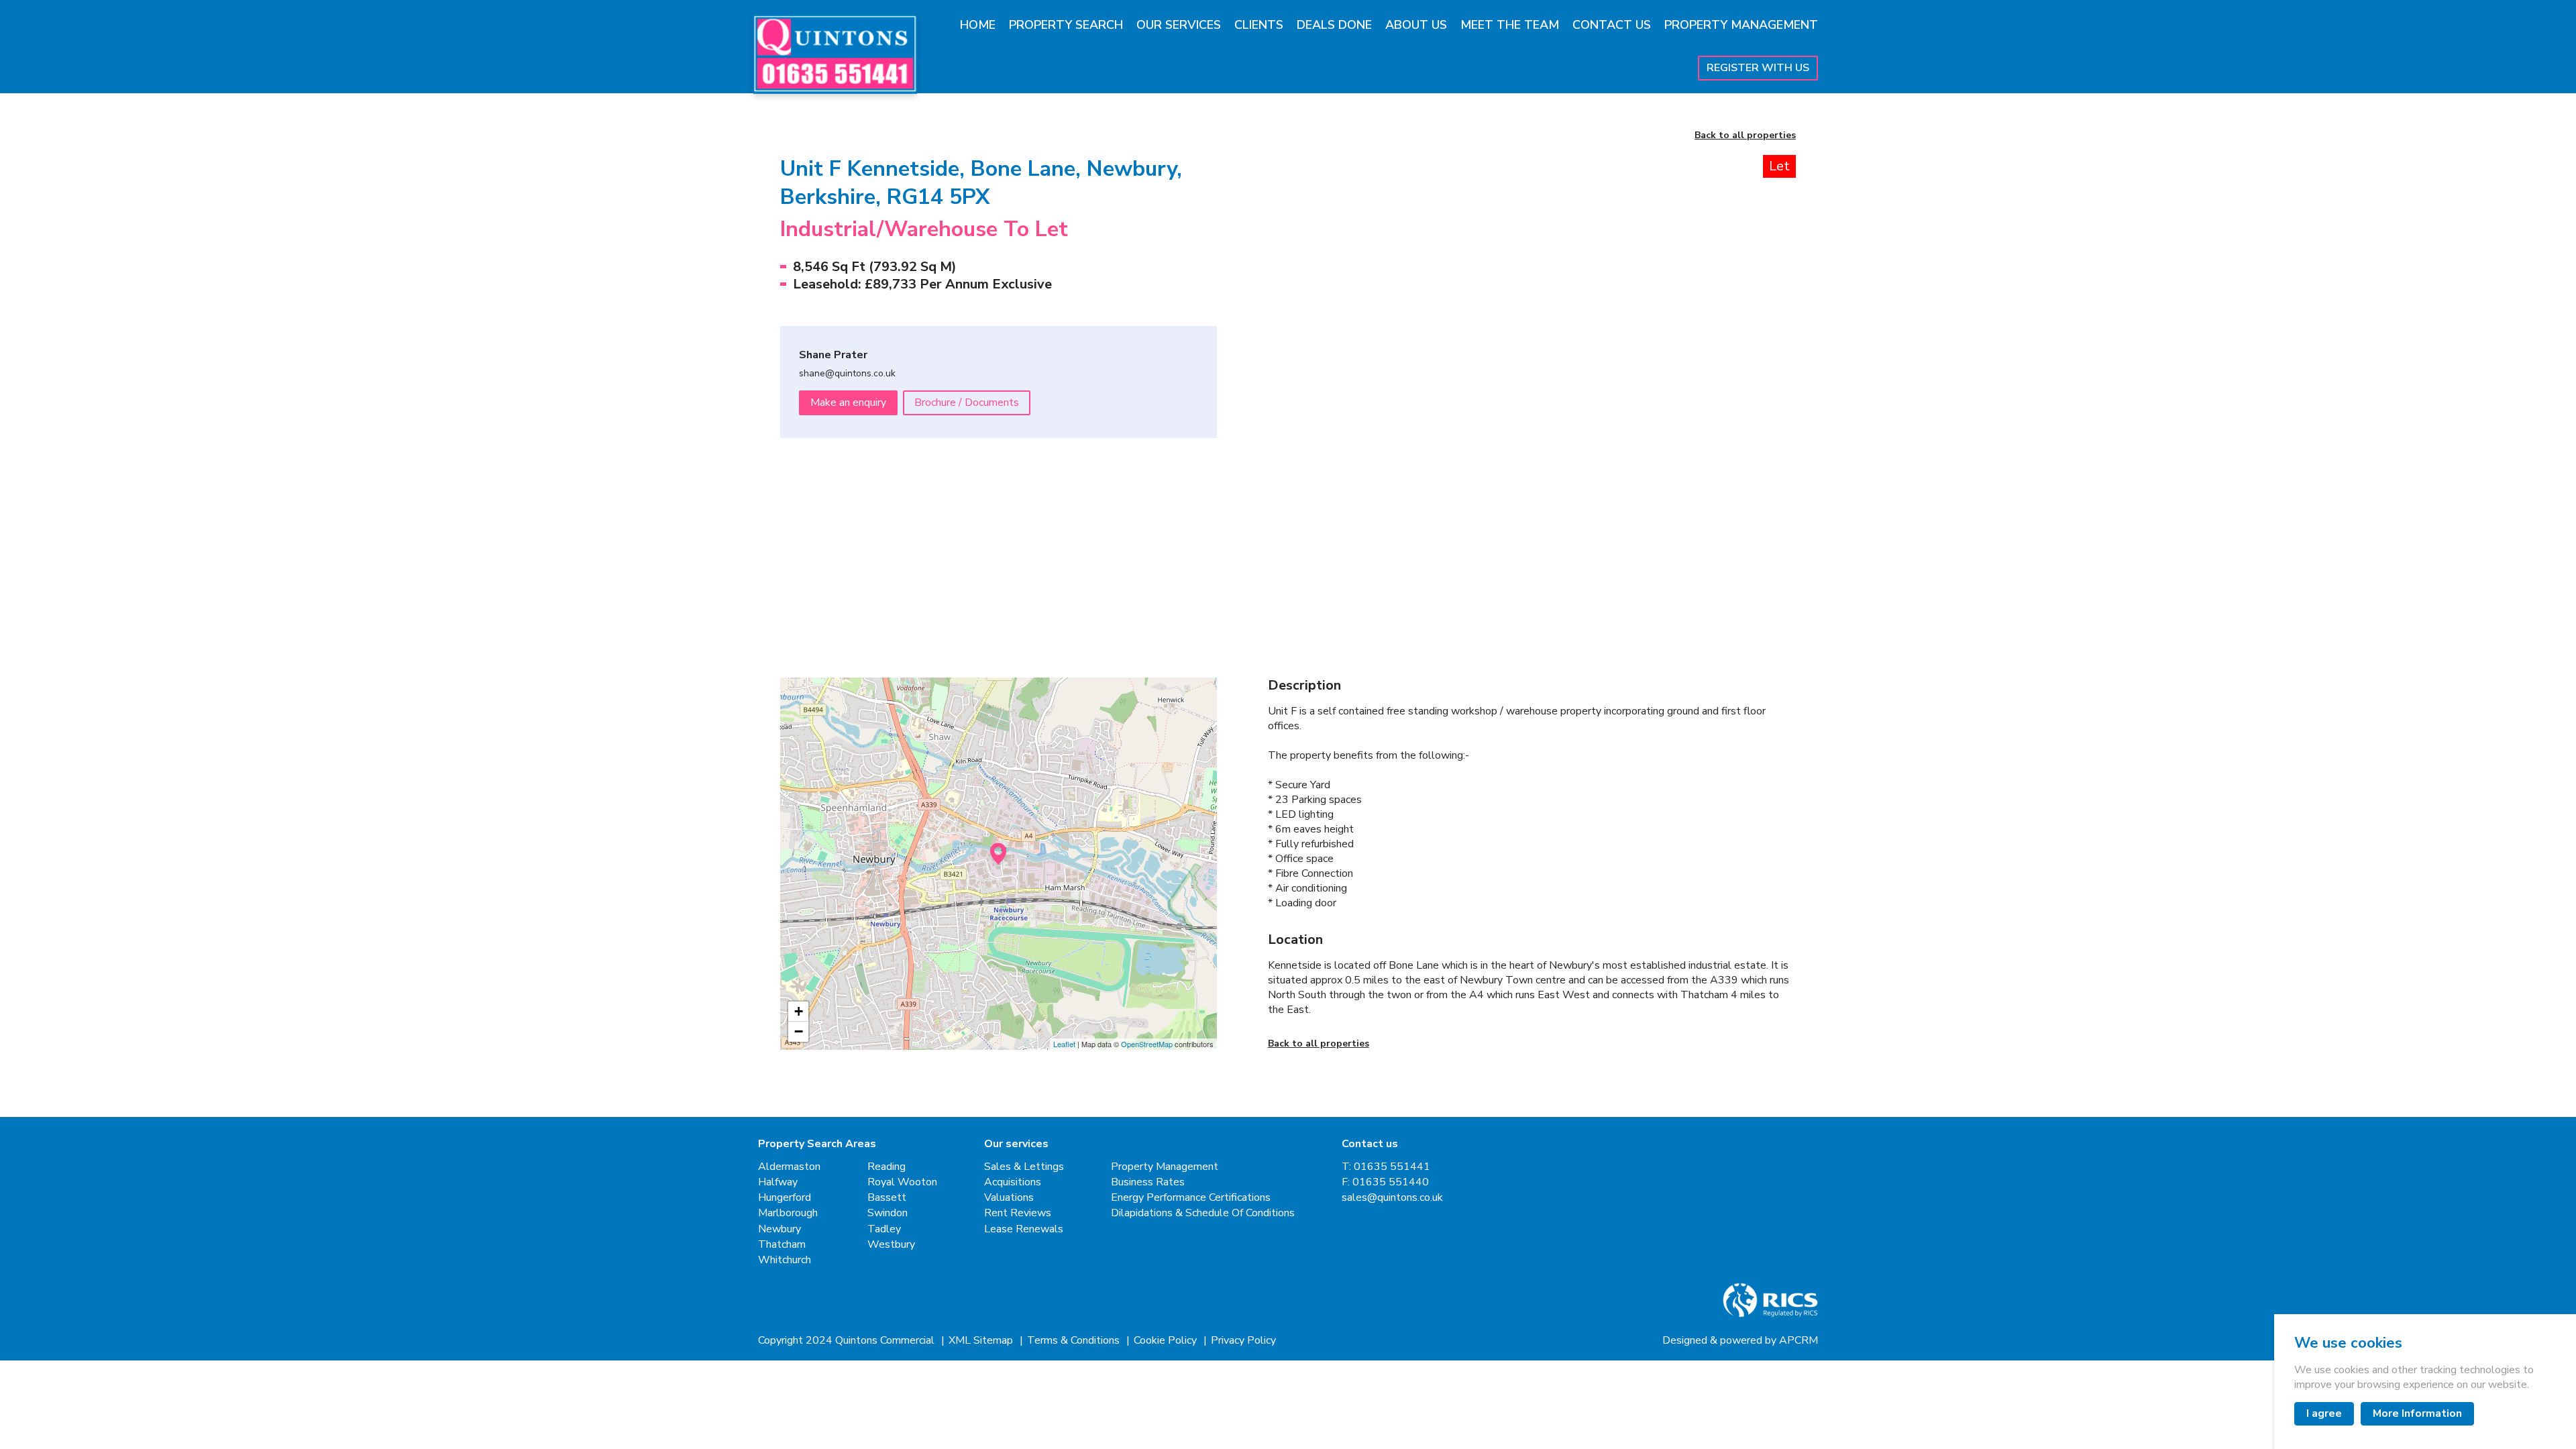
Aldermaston (789, 1167)
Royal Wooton (902, 1182)
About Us (1416, 25)
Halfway (778, 1182)
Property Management (1741, 25)
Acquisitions (1013, 1182)
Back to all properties (1745, 136)
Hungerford (785, 1198)
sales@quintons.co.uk (1392, 1198)
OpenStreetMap (1147, 1044)
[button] (1332, 567)
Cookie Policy (1167, 1341)
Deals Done (1334, 25)
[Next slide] (1759, 337)
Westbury (891, 1245)
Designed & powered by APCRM (1740, 1341)
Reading (887, 1167)
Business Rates (1148, 1182)
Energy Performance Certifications (1191, 1198)
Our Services (1179, 25)
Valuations (1009, 1198)
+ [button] (799, 1011)
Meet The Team (1510, 25)
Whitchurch (785, 1260)
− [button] (799, 1031)
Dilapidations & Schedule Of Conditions (1203, 1213)
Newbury (780, 1229)
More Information (2417, 1413)
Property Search (1066, 25)
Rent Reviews (1018, 1213)
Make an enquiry (848, 402)
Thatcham (782, 1245)
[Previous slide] (1305, 337)
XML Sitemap (982, 1341)
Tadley (884, 1229)
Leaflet (1064, 1044)
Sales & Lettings (1024, 1167)
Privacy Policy (1243, 1341)
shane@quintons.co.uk (847, 374)
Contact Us (1612, 25)
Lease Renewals (1024, 1229)
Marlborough (788, 1213)
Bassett (887, 1198)
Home (978, 25)
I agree (2324, 1413)
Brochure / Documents (967, 402)
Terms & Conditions (1075, 1341)
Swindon (888, 1213)
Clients (1259, 25)
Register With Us (1758, 68)
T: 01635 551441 (1386, 1167)
